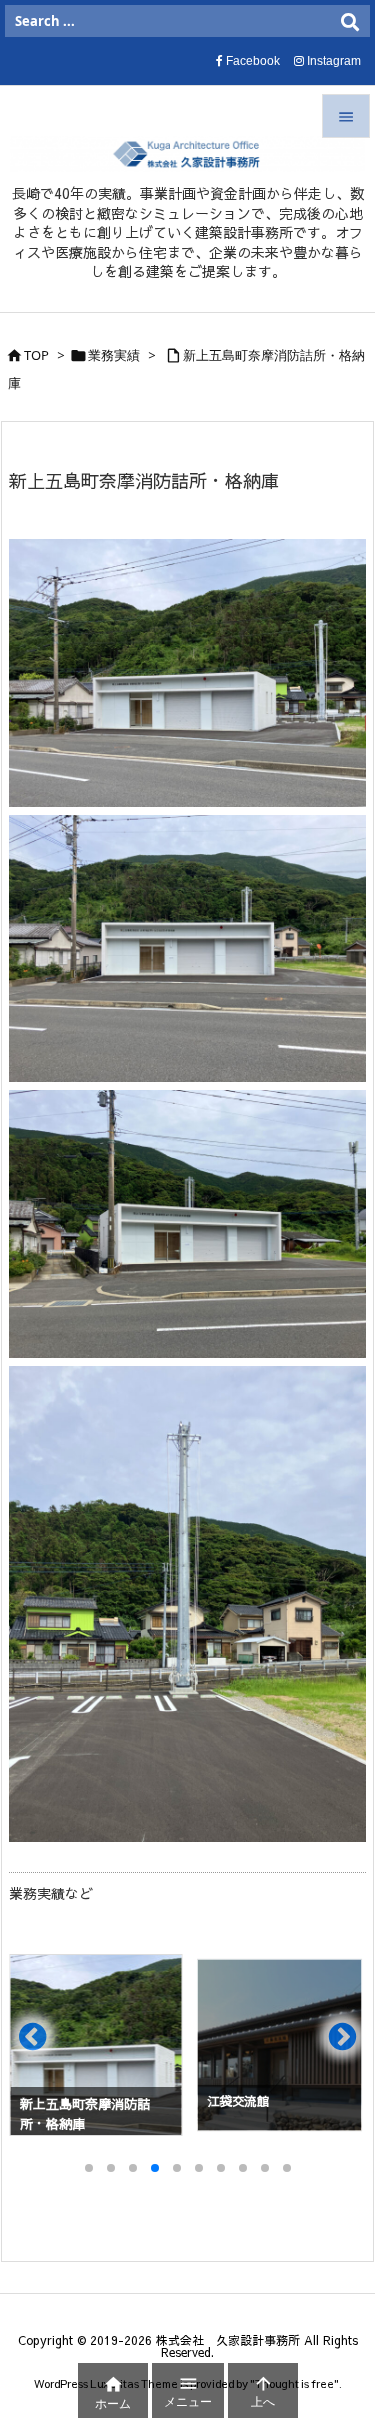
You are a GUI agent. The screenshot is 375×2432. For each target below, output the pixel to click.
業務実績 (114, 355)
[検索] (350, 21)
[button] (43, 2045)
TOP (36, 355)
